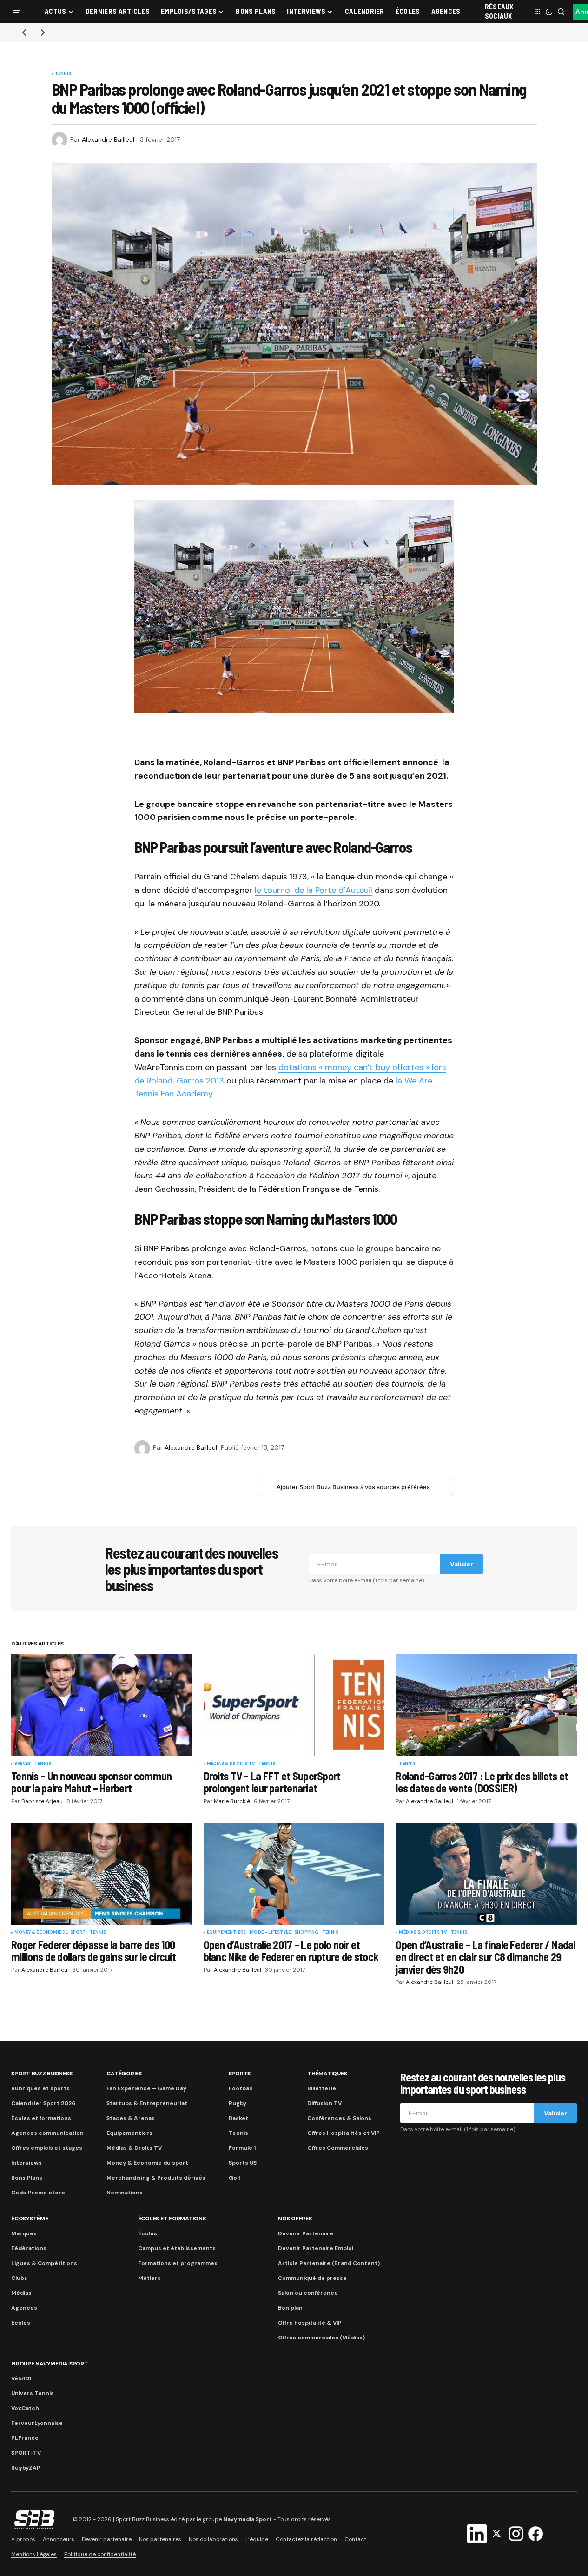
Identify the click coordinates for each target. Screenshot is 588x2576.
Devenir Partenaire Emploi (316, 2248)
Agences (24, 2308)
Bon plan (290, 2308)
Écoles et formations (41, 2118)
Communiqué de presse (312, 2278)
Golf (235, 2178)
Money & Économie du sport (50, 1933)
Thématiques (327, 2074)
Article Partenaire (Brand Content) (329, 2263)
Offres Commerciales (338, 2148)
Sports (240, 2074)
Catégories (124, 2074)
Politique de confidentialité (100, 2554)
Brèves (23, 1764)
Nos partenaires (160, 2539)
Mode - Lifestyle (270, 1933)
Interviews (26, 2163)
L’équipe (257, 2539)
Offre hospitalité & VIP (310, 2323)
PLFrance (25, 2438)
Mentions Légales (34, 2554)
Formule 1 (242, 2148)
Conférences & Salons (339, 2118)
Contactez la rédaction (306, 2539)
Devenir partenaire (107, 2539)
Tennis (63, 74)
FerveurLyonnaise (37, 2423)
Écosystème (30, 2219)
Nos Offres (295, 2219)
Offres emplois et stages (47, 2148)
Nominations (125, 2193)
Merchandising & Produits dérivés (156, 2178)
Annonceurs (59, 2539)
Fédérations (29, 2248)
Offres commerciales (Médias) (321, 2338)
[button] (17, 12)
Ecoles (21, 2323)
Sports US (243, 2163)
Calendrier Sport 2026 (43, 2103)
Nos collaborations (213, 2539)
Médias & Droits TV (231, 1764)
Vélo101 (21, 2378)
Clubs (19, 2278)
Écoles (148, 2233)
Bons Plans (27, 2178)
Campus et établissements (177, 2248)
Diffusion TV (324, 2103)
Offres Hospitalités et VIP (344, 2133)
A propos (23, 2539)
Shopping (306, 1933)
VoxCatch (25, 2408)
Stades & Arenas (131, 2118)
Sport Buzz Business (42, 2074)
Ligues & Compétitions (44, 2263)
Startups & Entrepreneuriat (147, 2103)
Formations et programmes (178, 2263)
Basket (238, 2118)
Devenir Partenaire (306, 2233)
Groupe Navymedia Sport (50, 2364)
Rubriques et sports (40, 2088)
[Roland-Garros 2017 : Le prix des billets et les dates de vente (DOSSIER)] (486, 1705)
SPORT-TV (26, 2453)
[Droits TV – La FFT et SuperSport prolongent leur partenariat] (294, 1705)
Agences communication (47, 2133)
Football (240, 2088)
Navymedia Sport (248, 2519)
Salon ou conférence (308, 2293)
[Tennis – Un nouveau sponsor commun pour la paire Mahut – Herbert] (102, 1705)
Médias (21, 2293)
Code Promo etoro (38, 2193)
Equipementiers (227, 1933)
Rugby (238, 2103)
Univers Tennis (33, 2393)
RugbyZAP (26, 2468)
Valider (462, 1564)
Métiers (149, 2278)
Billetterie (322, 2088)
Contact (355, 2539)
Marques (24, 2233)
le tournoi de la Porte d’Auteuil (314, 890)
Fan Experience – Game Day (146, 2088)
